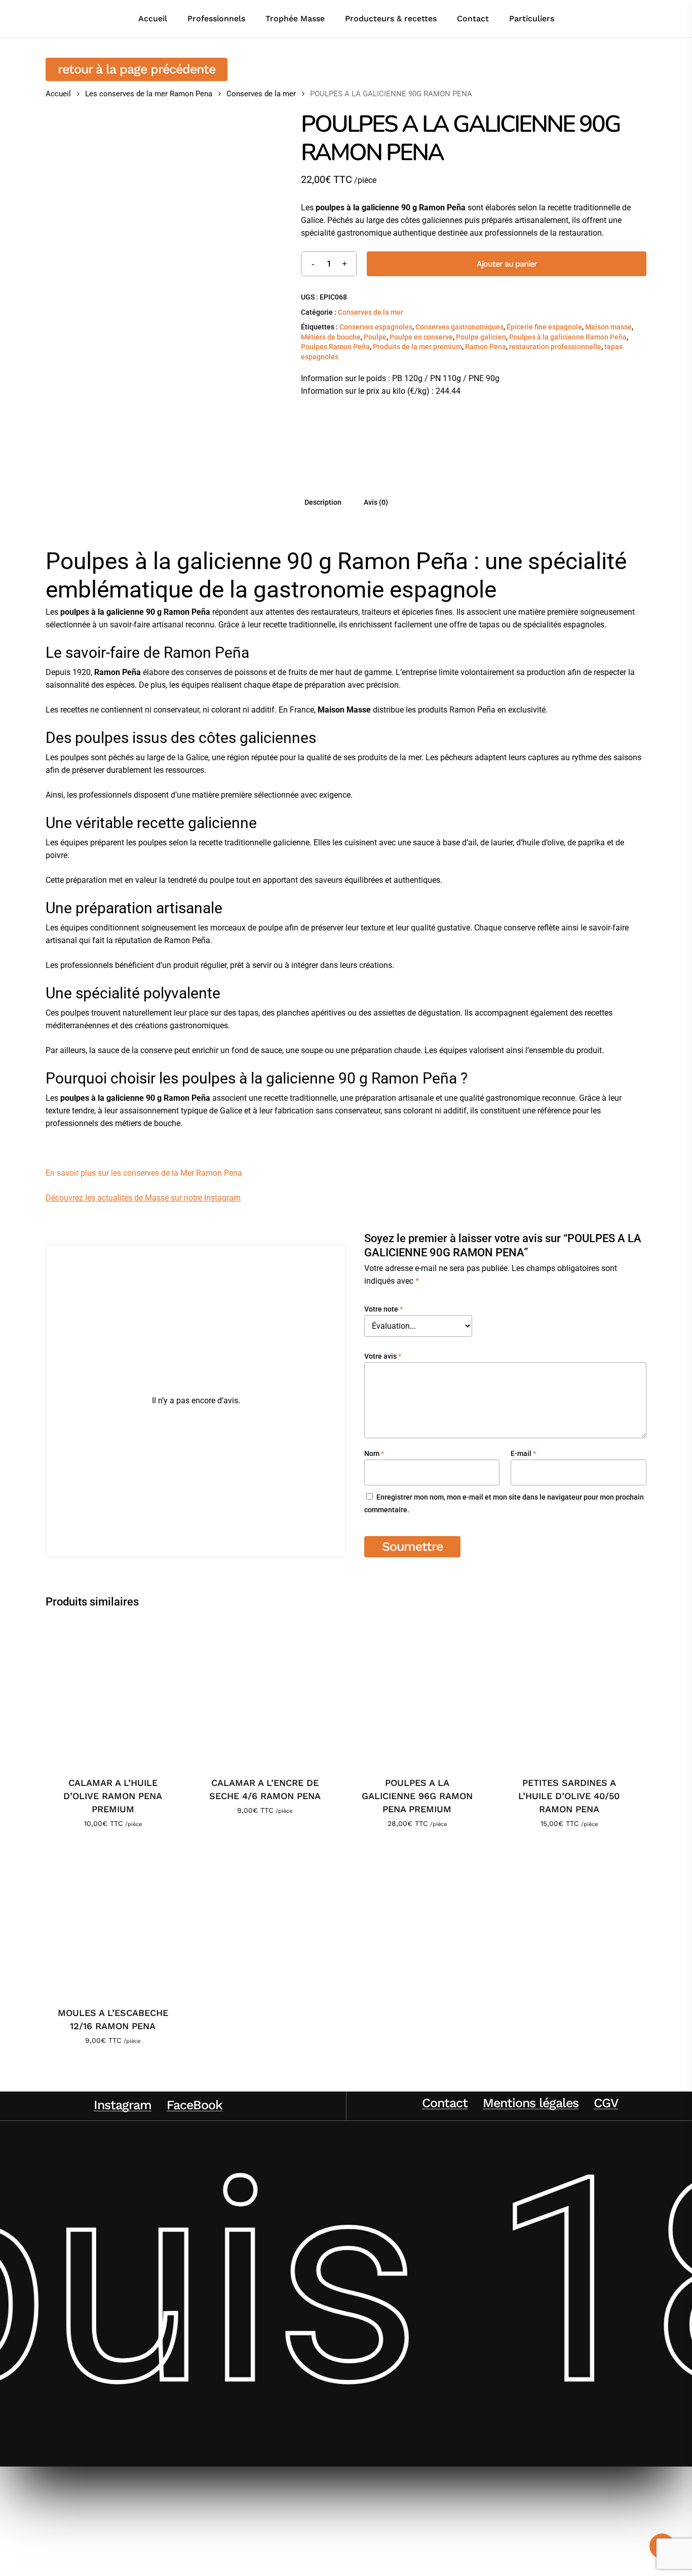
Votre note (383, 1309)
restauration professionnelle (555, 347)
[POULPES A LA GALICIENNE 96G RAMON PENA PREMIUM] (417, 1691)
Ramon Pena (486, 347)
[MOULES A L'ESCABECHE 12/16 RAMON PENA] (113, 1921)
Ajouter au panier (507, 264)
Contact (445, 2103)
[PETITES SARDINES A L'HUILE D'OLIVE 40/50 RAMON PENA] (569, 1691)
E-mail (523, 1453)
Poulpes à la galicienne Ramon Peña (568, 337)
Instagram (123, 2105)
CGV (606, 2103)
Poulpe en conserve (421, 337)
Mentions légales (531, 2103)
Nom (374, 1453)
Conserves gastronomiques (459, 327)
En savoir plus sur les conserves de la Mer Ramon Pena (144, 1173)
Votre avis (383, 1356)
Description (323, 502)
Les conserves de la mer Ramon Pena (149, 94)
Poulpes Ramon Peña (335, 347)
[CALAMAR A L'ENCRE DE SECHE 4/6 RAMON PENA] (265, 1691)
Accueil (58, 94)
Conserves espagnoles (376, 327)
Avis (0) (376, 502)
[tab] (323, 502)
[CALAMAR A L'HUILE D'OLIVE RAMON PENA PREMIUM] (113, 1691)
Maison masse (608, 327)
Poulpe (375, 337)
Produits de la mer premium (417, 347)
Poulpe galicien (481, 337)
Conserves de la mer (261, 94)
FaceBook (195, 2105)
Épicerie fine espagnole (544, 327)
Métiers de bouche (331, 337)
